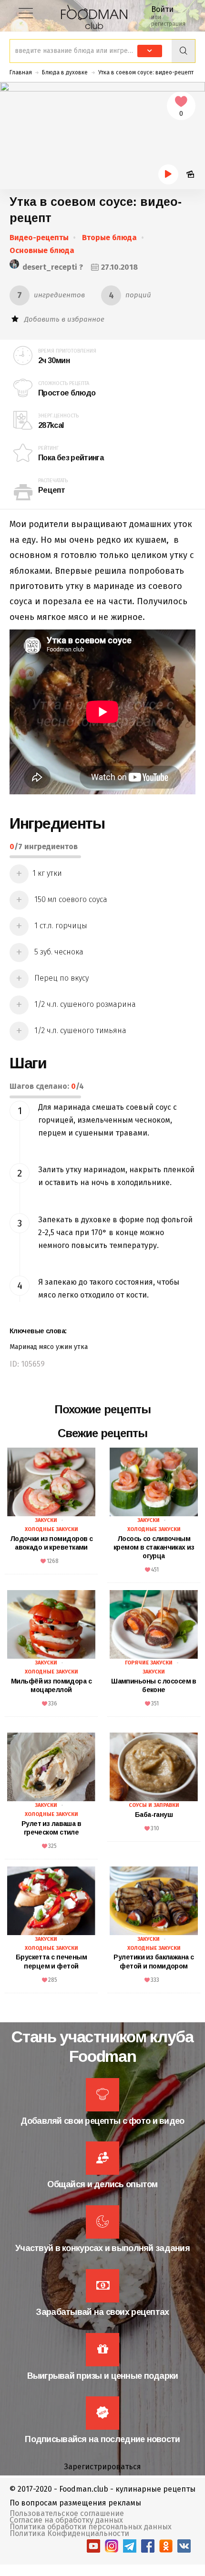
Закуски (46, 1520)
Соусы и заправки (154, 1805)
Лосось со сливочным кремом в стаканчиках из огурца (154, 1547)
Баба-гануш (154, 1815)
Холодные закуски (51, 1529)
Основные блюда (42, 250)
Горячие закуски (149, 1663)
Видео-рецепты (39, 238)
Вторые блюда (109, 238)
